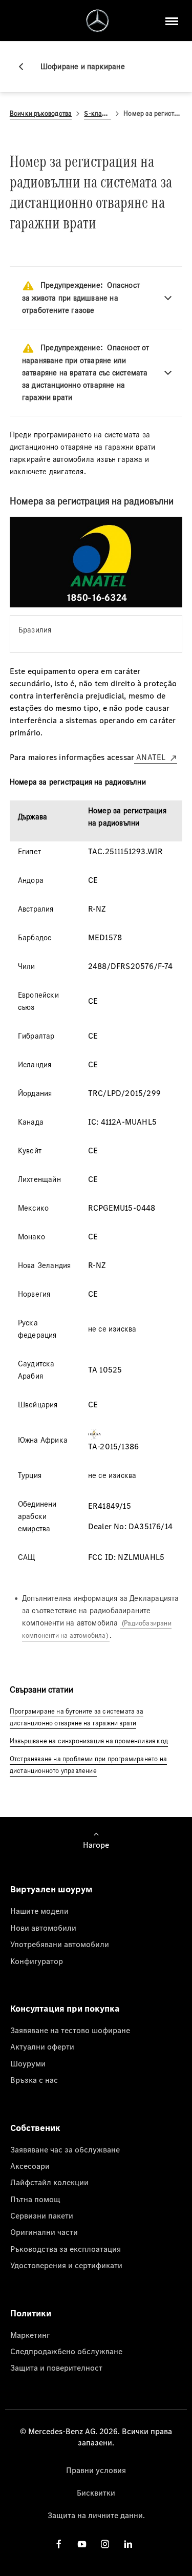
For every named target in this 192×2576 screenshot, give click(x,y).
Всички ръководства (41, 113)
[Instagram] (105, 2544)
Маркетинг (30, 2335)
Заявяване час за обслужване (65, 2149)
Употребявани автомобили (60, 1944)
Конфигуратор (37, 1961)
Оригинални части (44, 2232)
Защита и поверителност (56, 2368)
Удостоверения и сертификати (66, 2265)
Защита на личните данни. (96, 2515)
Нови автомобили (43, 1928)
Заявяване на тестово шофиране (70, 2030)
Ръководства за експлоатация (66, 2249)
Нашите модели (39, 1911)
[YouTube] (82, 2544)
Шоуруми (28, 2063)
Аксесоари (30, 2166)
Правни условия (96, 2470)
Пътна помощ (35, 2199)
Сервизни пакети (42, 2215)
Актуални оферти (42, 2046)
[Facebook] (59, 2544)
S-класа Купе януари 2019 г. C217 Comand (98, 113)
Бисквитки (96, 2493)
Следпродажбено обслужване (66, 2351)
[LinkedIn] (128, 2544)
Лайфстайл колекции (49, 2182)
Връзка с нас (34, 2080)
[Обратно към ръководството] (25, 67)
